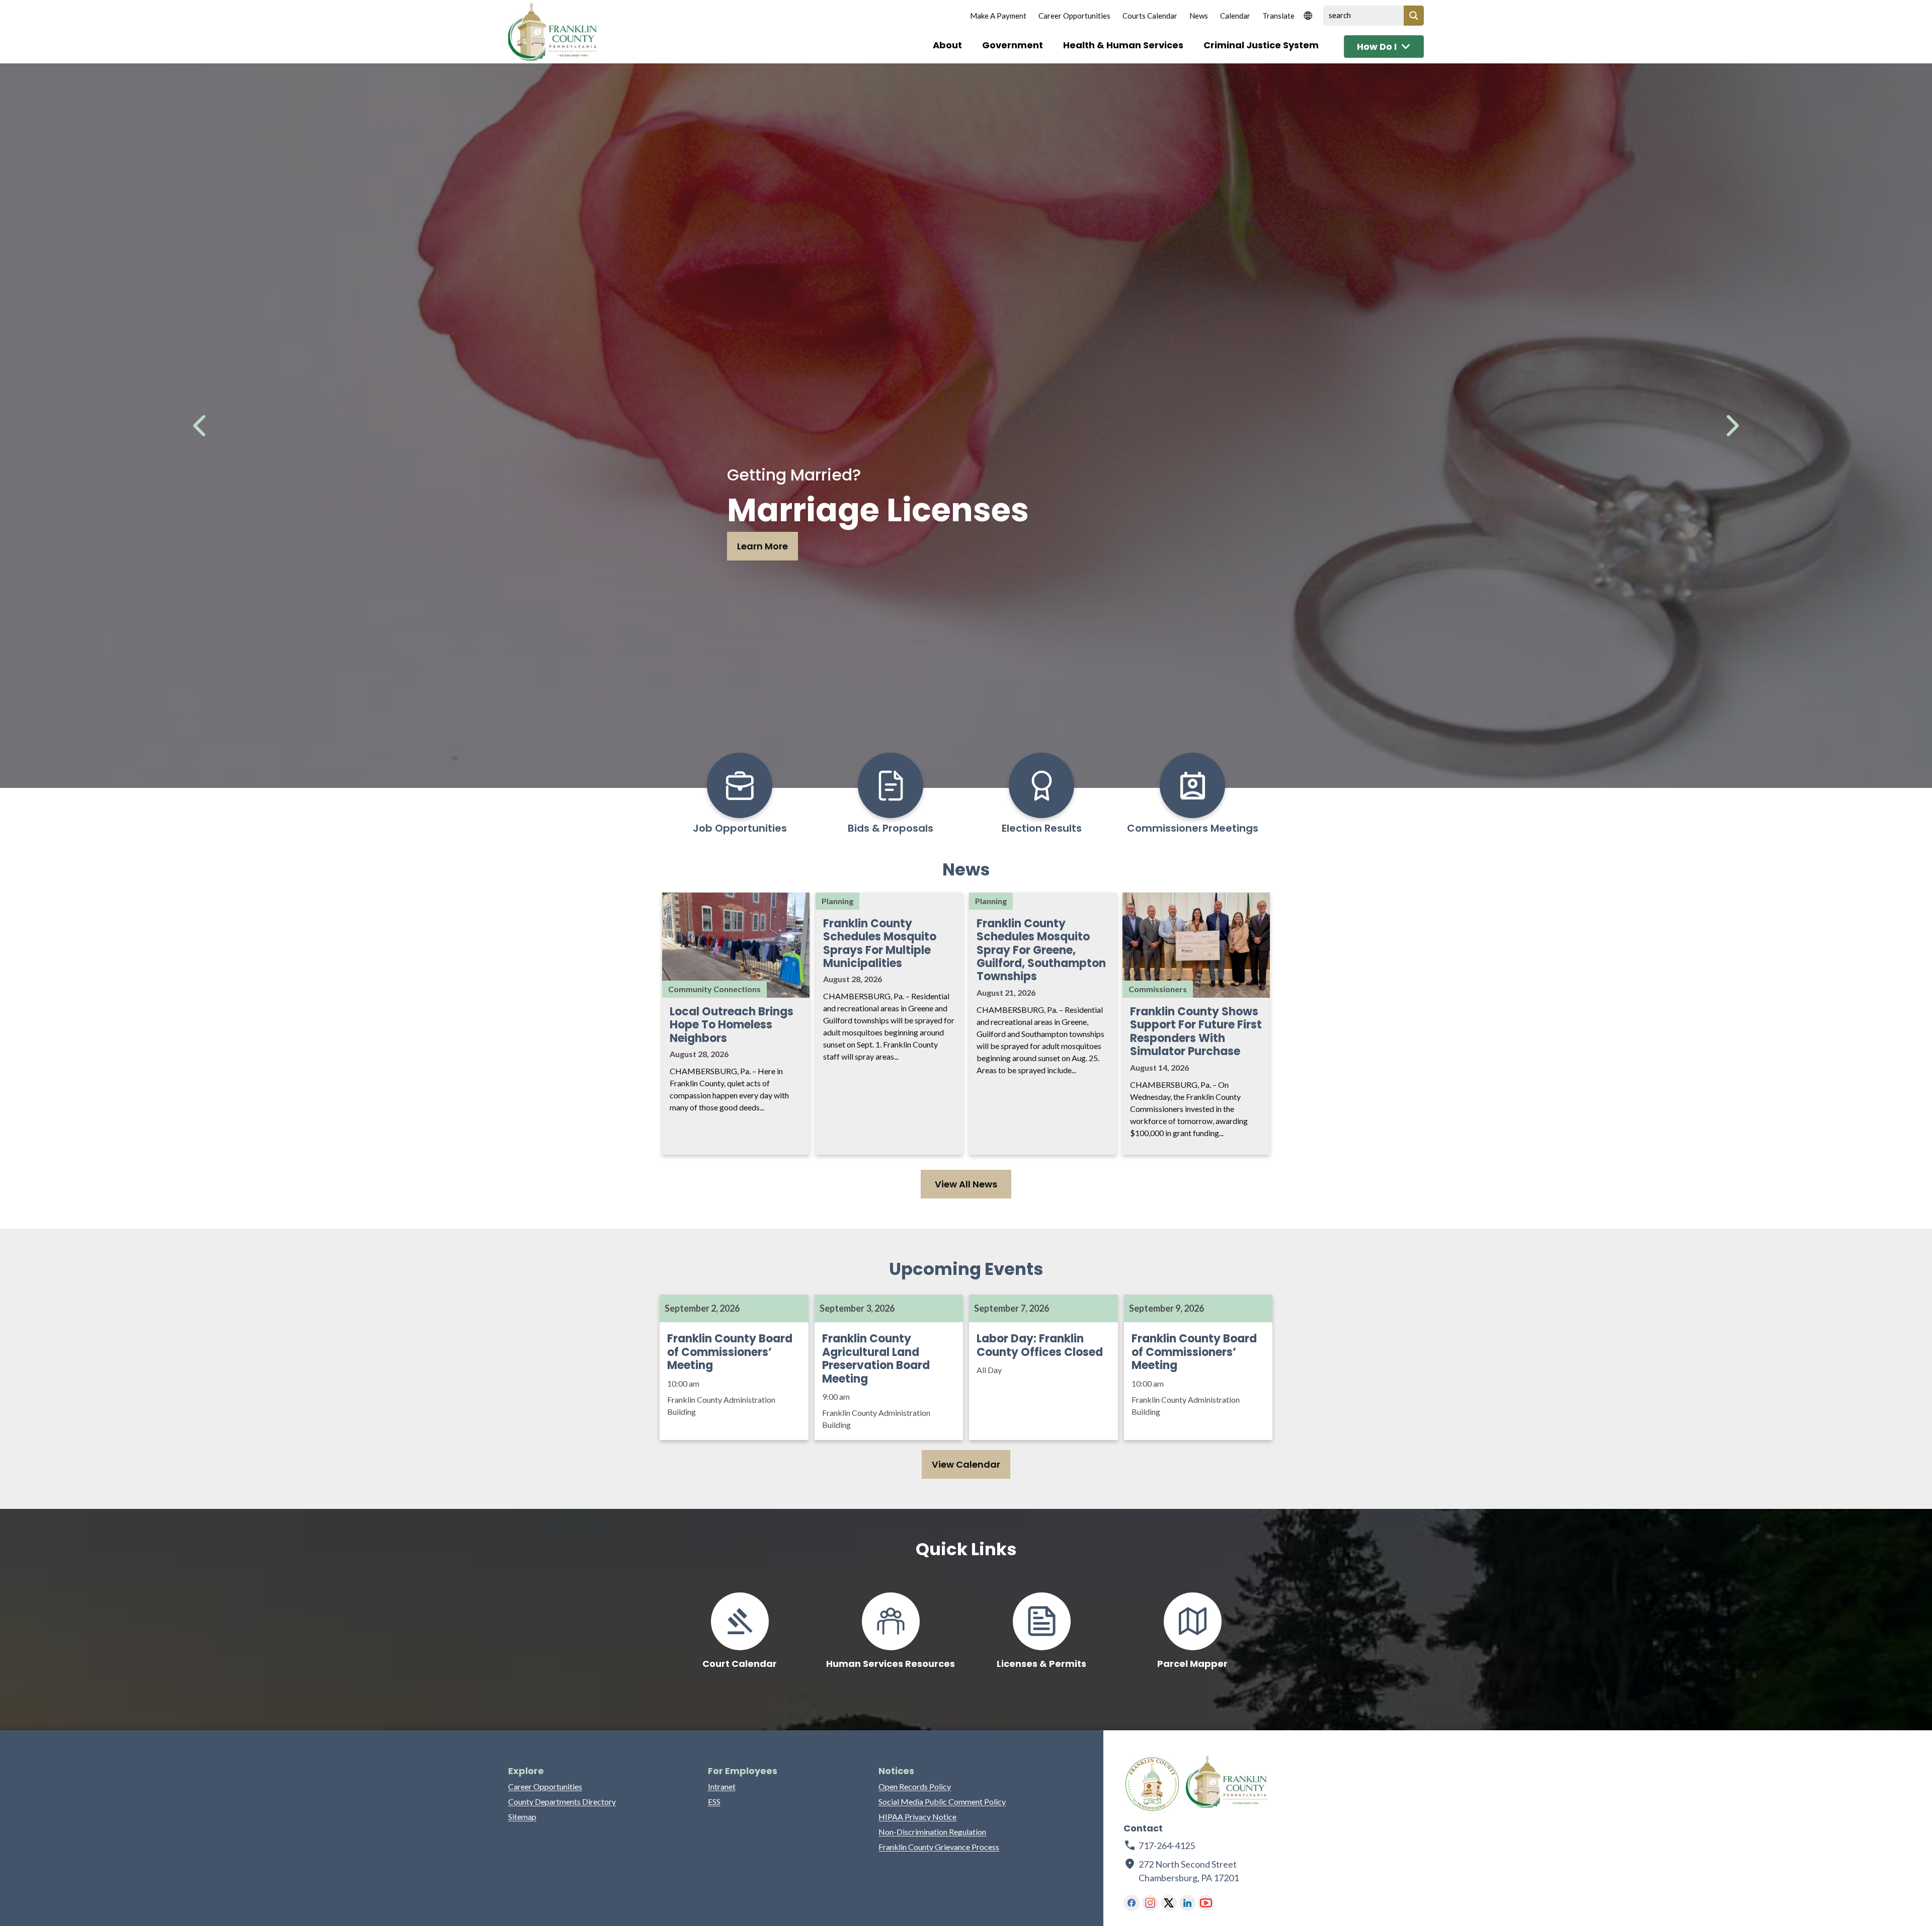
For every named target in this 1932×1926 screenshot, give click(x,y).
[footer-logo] (1152, 1784)
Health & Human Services (1123, 45)
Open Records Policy (915, 1786)
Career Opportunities (1074, 16)
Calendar (1235, 16)
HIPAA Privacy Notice (917, 1817)
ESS (714, 1801)
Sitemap (522, 1817)
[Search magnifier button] (1414, 16)
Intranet (722, 1786)
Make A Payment (998, 16)
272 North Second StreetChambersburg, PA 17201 (1189, 1871)
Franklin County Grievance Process (939, 1847)
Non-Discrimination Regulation (932, 1832)
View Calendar (966, 1464)
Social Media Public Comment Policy (942, 1801)
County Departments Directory (562, 1801)
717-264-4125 (1167, 1845)
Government (1013, 45)
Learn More (762, 546)
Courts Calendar (1150, 16)
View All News (966, 1184)
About (947, 45)
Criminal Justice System (1261, 45)
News (1199, 16)
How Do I (1377, 47)
